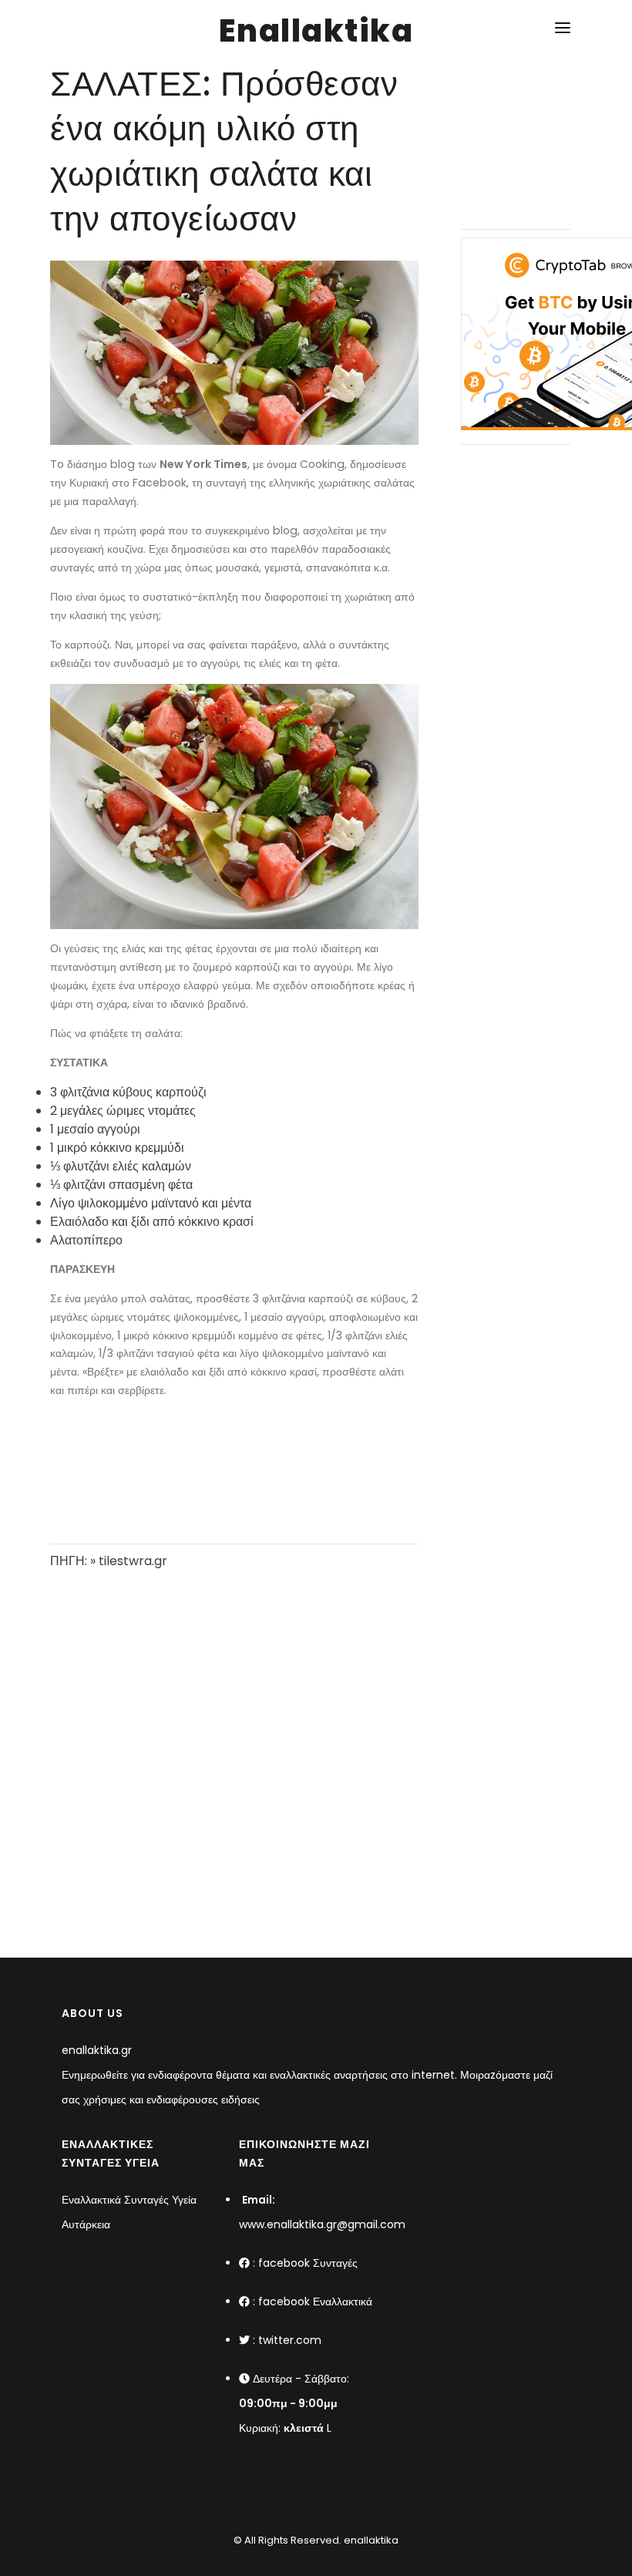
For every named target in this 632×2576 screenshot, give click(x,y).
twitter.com (290, 2340)
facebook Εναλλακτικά (315, 2302)
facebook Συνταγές (308, 2263)
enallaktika (370, 2540)
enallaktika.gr (97, 2050)
